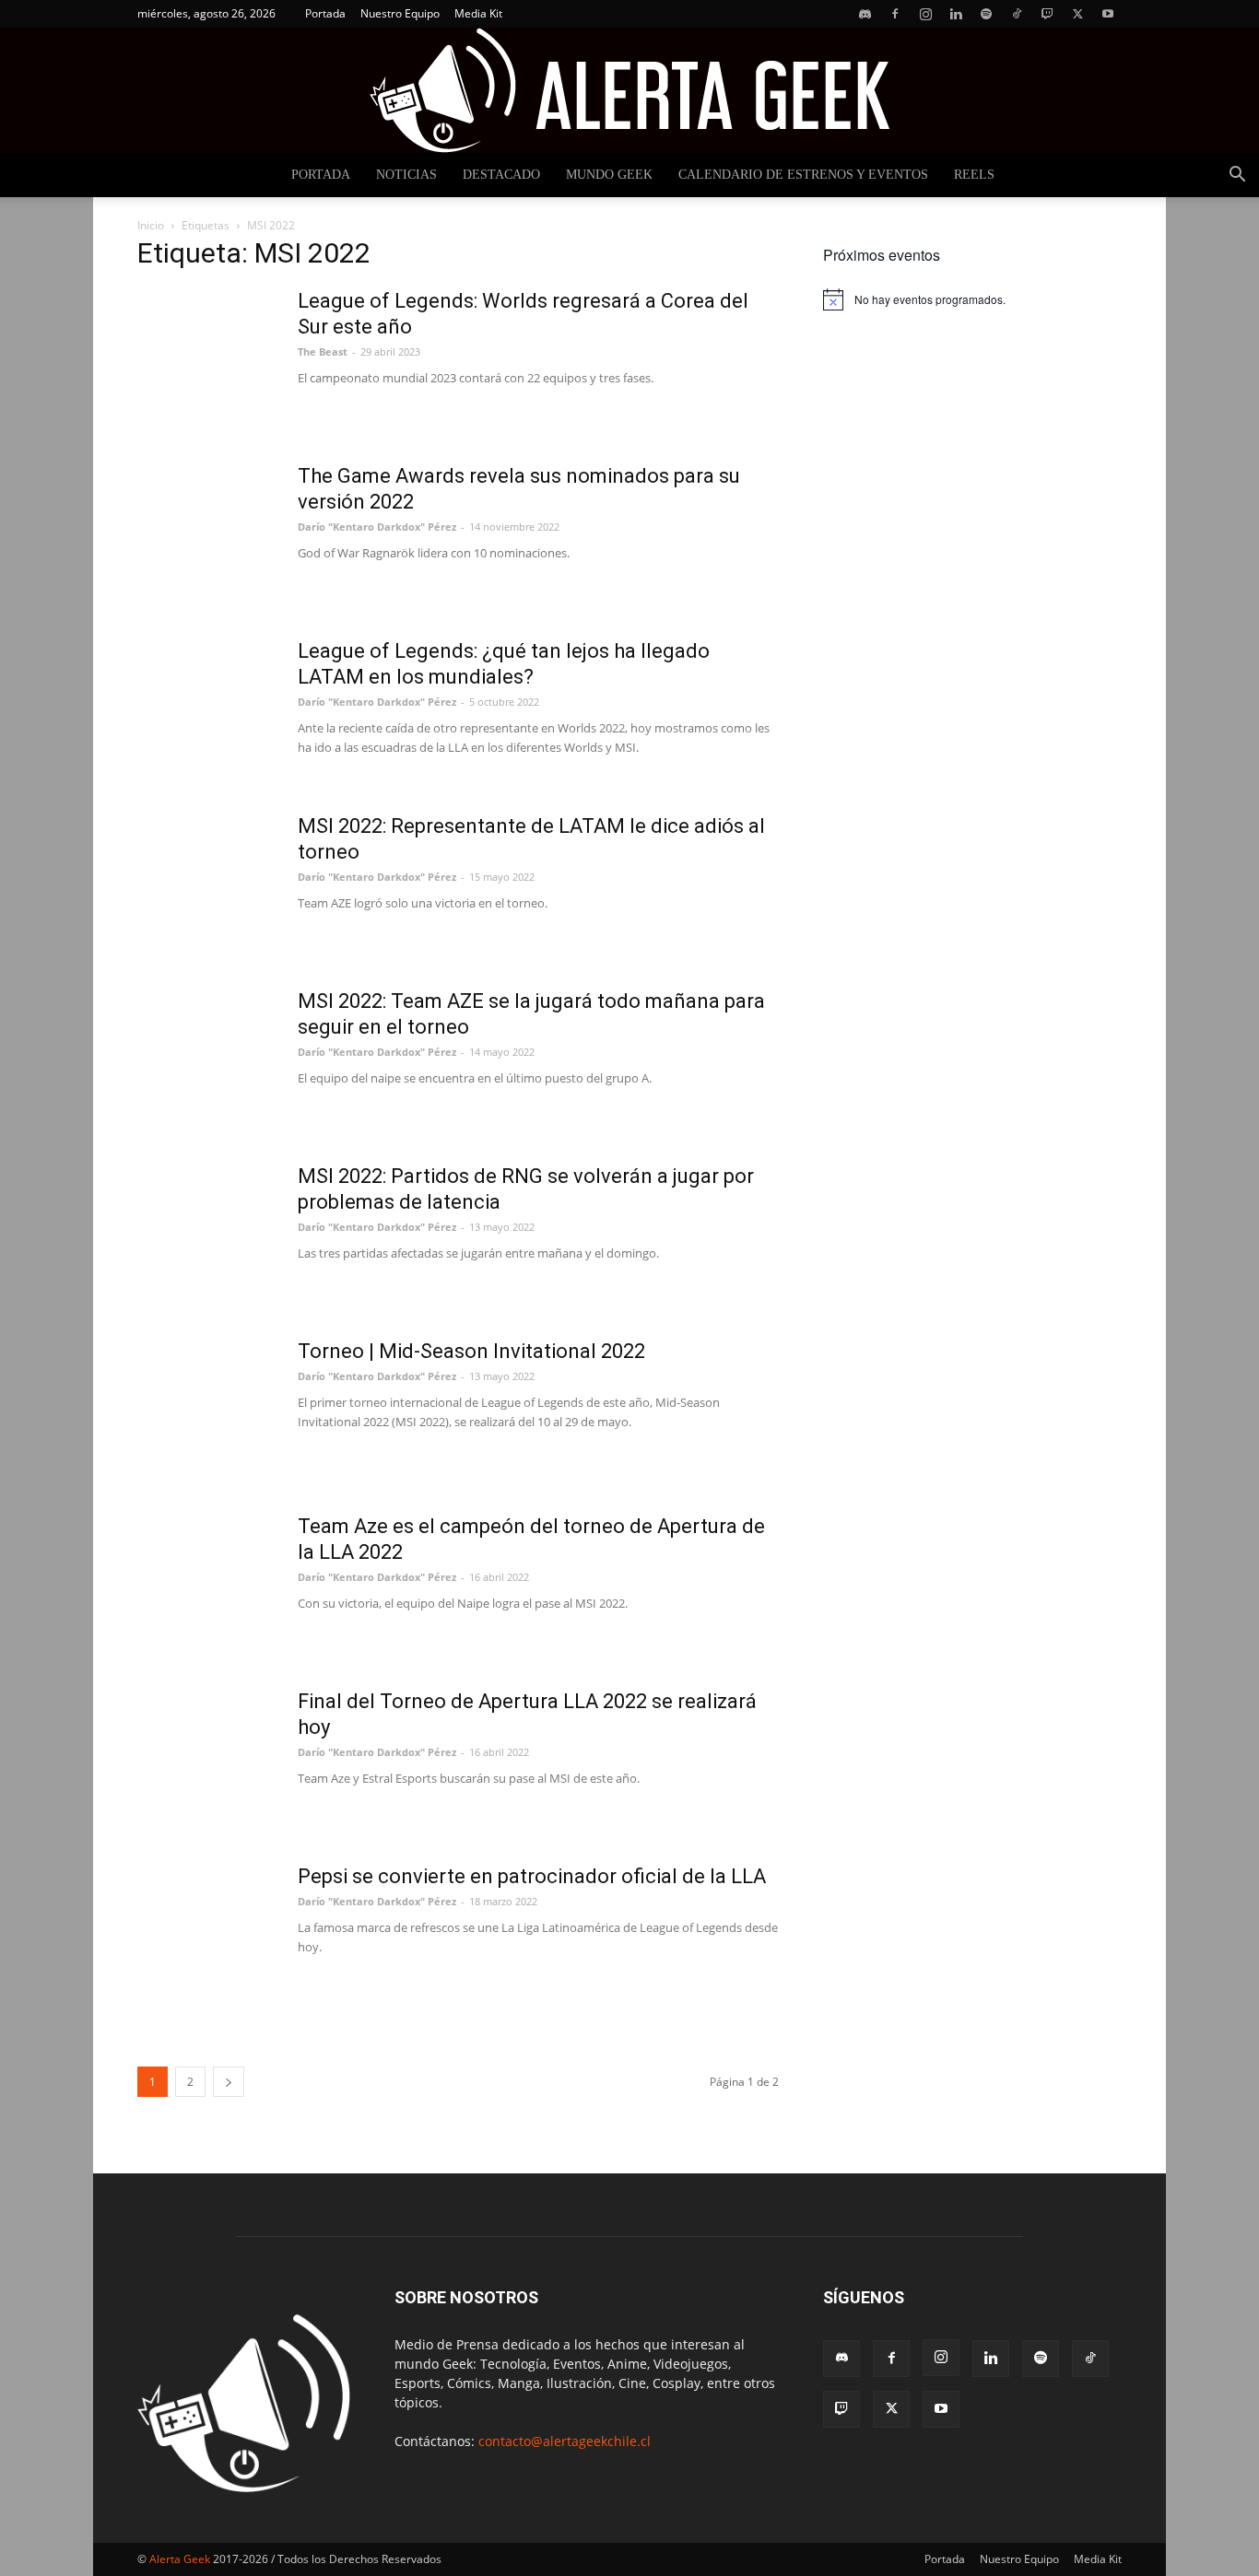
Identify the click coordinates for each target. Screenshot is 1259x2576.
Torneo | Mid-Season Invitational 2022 (471, 1351)
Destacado (501, 175)
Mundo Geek (609, 175)
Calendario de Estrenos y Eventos (803, 175)
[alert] (972, 299)
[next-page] (229, 2082)
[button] (1237, 176)
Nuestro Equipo (400, 13)
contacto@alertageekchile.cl (565, 2441)
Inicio (151, 225)
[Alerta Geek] (629, 90)
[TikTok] (1017, 14)
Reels (974, 175)
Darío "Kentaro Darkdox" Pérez (377, 527)
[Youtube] (1108, 14)
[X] (1077, 14)
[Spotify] (986, 14)
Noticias (406, 175)
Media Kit (478, 13)
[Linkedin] (956, 14)
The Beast (323, 351)
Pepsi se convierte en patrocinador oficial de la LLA (532, 1876)
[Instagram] (925, 14)
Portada (325, 13)
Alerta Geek (180, 2559)
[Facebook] (895, 14)
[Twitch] (1047, 14)
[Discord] (865, 14)
